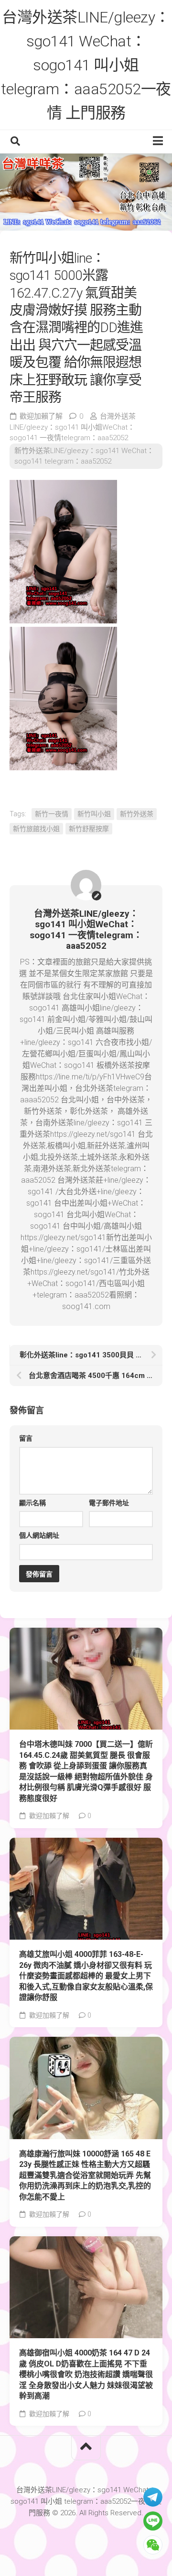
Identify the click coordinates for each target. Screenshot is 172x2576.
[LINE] (153, 2521)
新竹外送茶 (137, 814)
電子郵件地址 (109, 1503)
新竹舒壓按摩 (89, 829)
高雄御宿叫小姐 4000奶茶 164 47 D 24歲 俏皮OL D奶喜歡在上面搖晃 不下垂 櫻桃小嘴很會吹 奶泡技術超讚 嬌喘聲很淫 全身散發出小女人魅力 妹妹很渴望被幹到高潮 (86, 2374)
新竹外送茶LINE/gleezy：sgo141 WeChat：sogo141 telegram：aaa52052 (84, 456)
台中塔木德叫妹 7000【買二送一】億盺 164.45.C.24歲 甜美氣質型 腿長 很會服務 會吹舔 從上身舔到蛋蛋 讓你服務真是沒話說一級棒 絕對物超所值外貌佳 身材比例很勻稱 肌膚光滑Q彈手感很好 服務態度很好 (86, 1771)
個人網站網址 (39, 1535)
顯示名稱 (32, 1503)
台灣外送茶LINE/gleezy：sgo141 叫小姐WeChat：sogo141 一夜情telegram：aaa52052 (73, 427)
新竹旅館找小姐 (36, 829)
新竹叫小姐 (94, 814)
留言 (26, 1438)
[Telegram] (153, 2497)
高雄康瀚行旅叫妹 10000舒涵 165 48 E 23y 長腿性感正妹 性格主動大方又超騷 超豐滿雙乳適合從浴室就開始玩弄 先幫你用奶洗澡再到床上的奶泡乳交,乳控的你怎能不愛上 (85, 2175)
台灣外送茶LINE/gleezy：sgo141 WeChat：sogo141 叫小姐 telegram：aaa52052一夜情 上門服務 (86, 65)
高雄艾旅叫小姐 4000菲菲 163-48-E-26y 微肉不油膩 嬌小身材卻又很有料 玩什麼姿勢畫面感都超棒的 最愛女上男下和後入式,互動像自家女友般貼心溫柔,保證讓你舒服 (86, 1976)
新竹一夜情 (52, 814)
